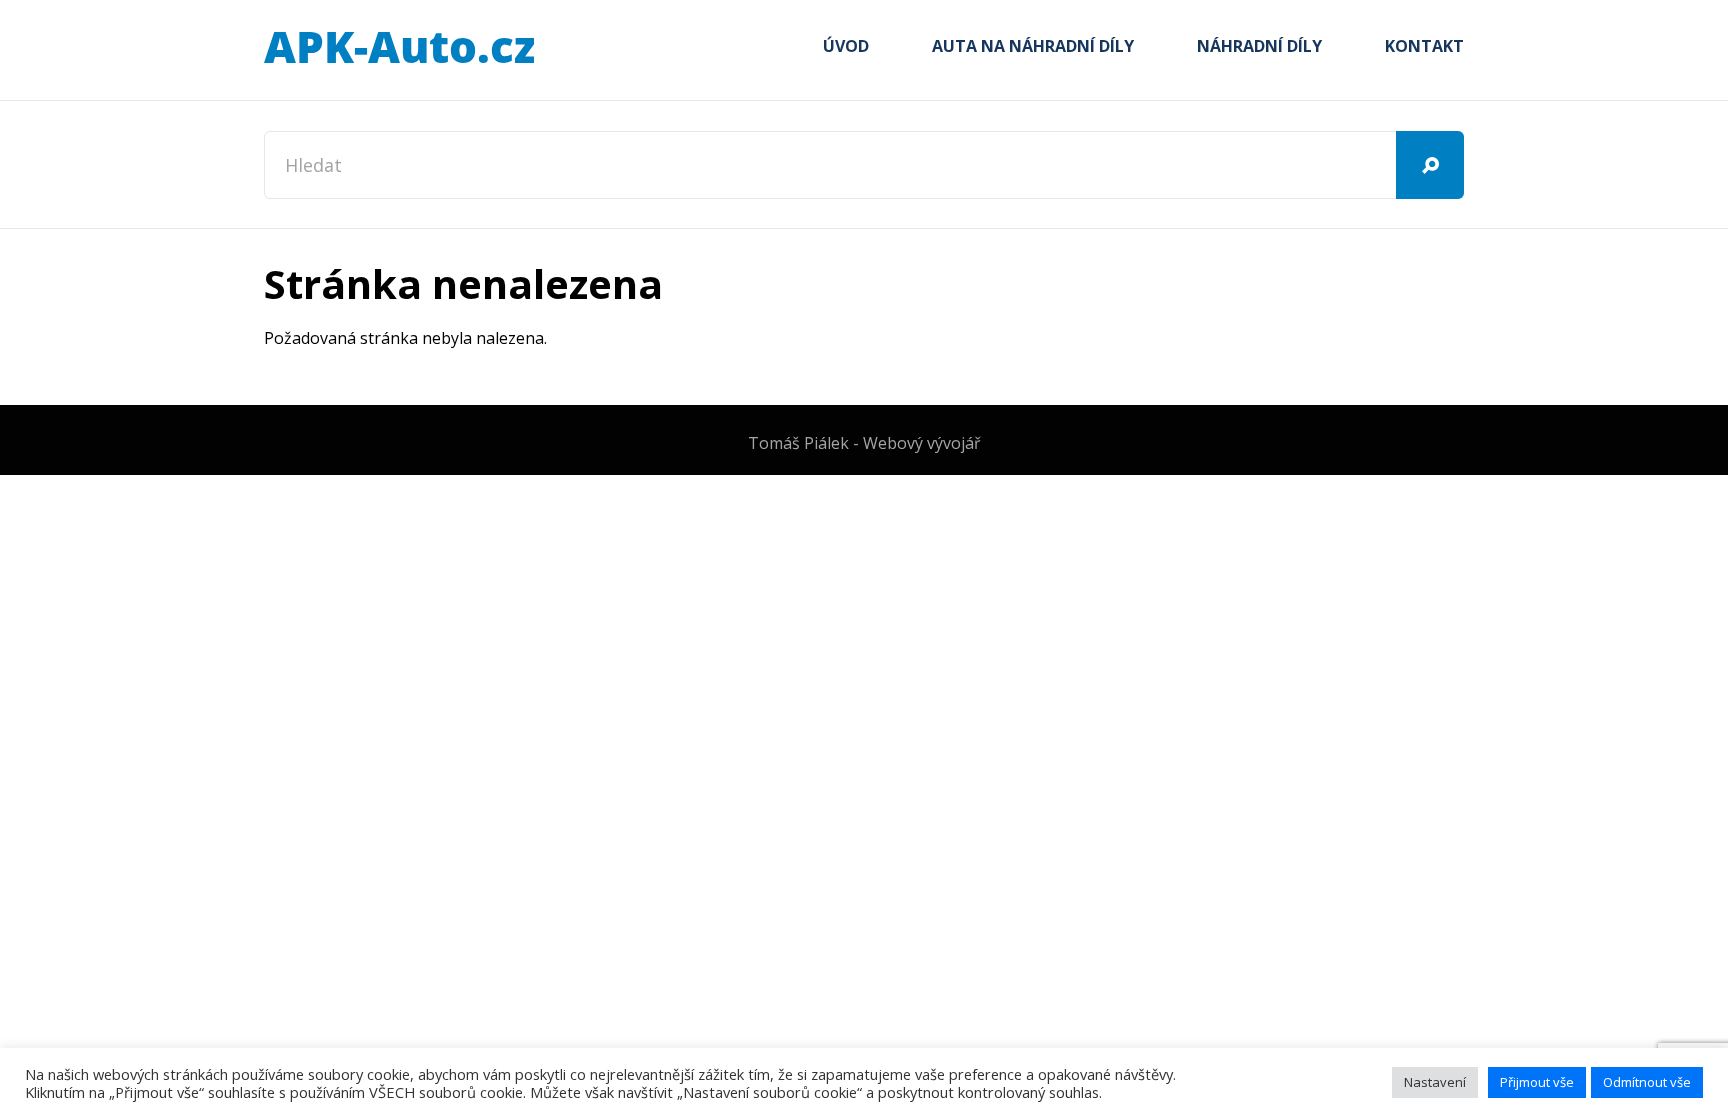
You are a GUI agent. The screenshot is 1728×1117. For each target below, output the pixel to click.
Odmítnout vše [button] (1647, 1082)
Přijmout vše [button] (1537, 1082)
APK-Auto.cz (399, 48)
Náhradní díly (1259, 46)
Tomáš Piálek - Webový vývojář (864, 443)
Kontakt (1424, 46)
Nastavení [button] (1435, 1082)
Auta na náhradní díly (1033, 46)
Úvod (846, 46)
